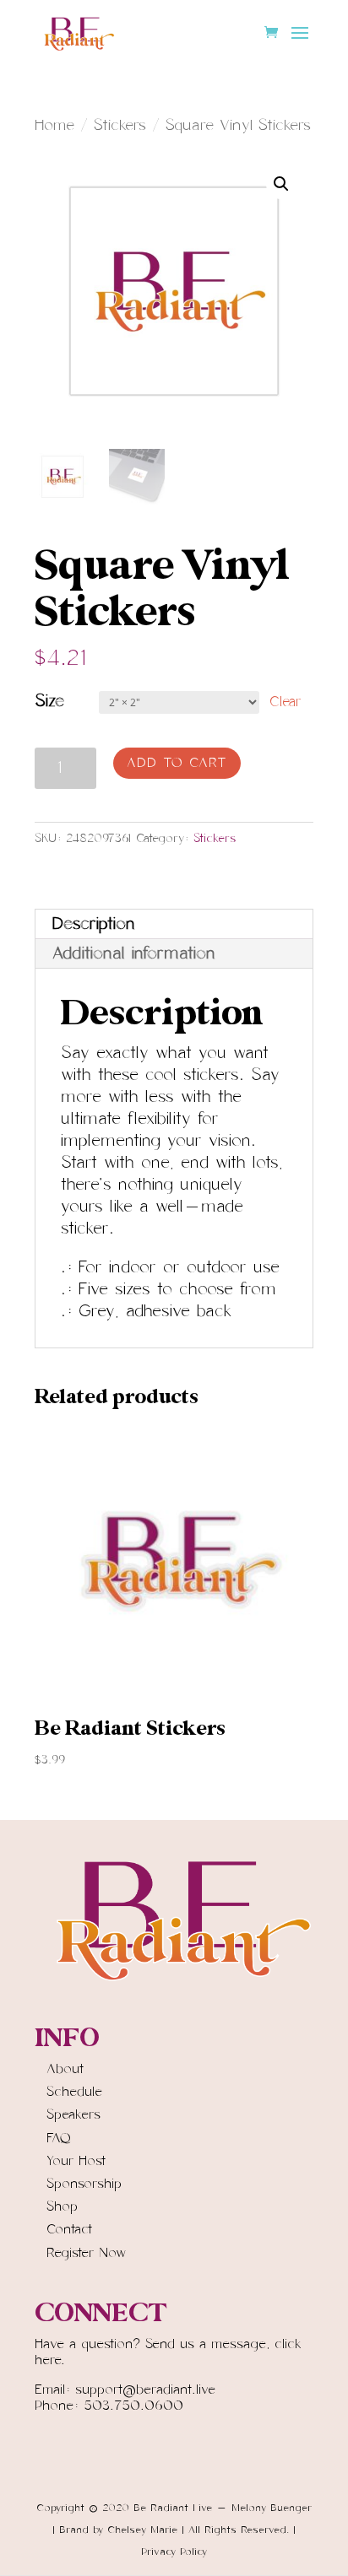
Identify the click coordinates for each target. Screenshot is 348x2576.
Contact (69, 2229)
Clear (285, 702)
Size (49, 701)
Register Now (86, 2253)
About (65, 2069)
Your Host (76, 2161)
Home (54, 125)
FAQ (59, 2138)
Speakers (73, 2114)
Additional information (134, 953)
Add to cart (177, 763)
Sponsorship (84, 2184)
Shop (62, 2206)
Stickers (120, 125)
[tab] (174, 924)
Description (94, 924)
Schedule (74, 2092)
